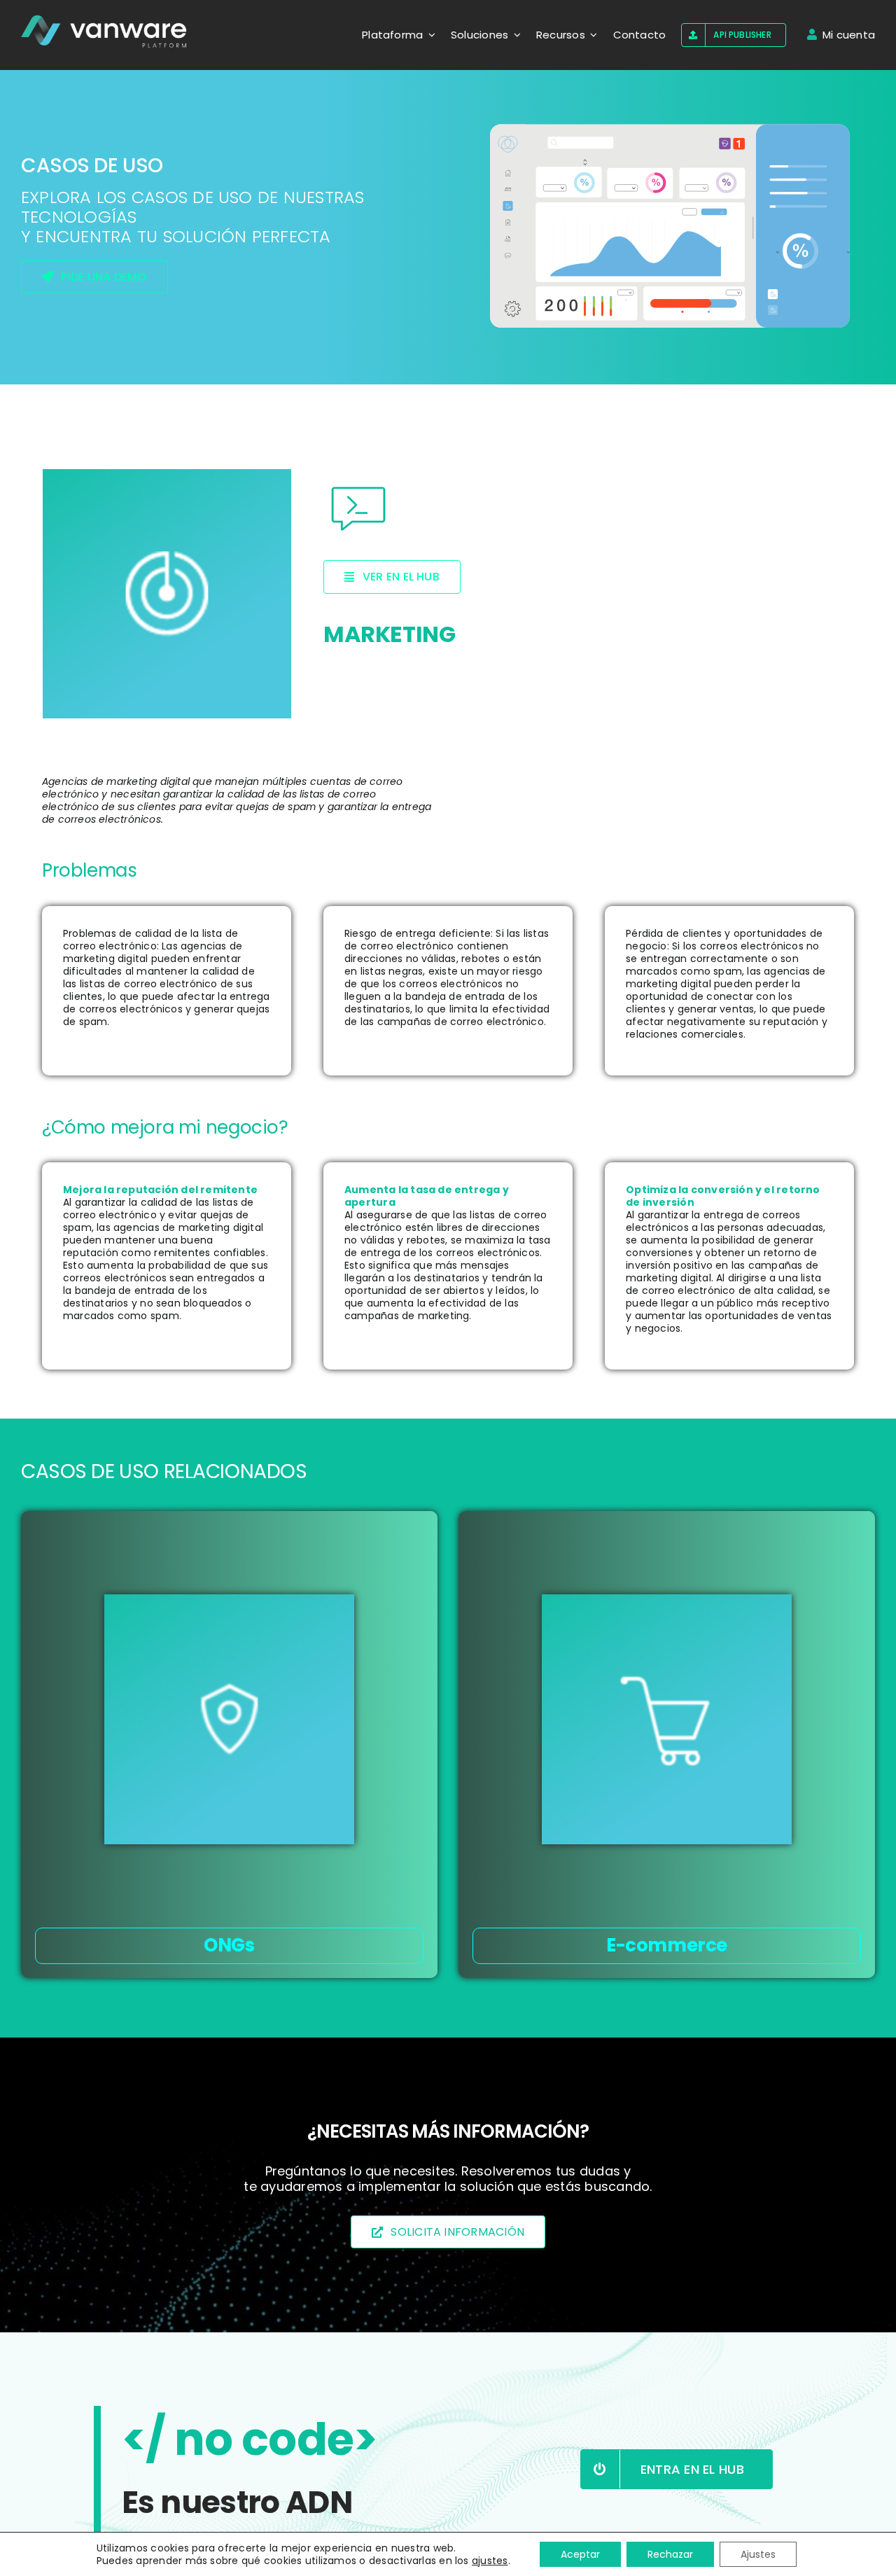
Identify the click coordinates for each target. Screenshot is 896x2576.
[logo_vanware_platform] (105, 32)
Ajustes (758, 2554)
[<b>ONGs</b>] (229, 1719)
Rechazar (670, 2554)
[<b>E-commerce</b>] (667, 1719)
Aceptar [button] (580, 2554)
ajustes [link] (490, 2561)
